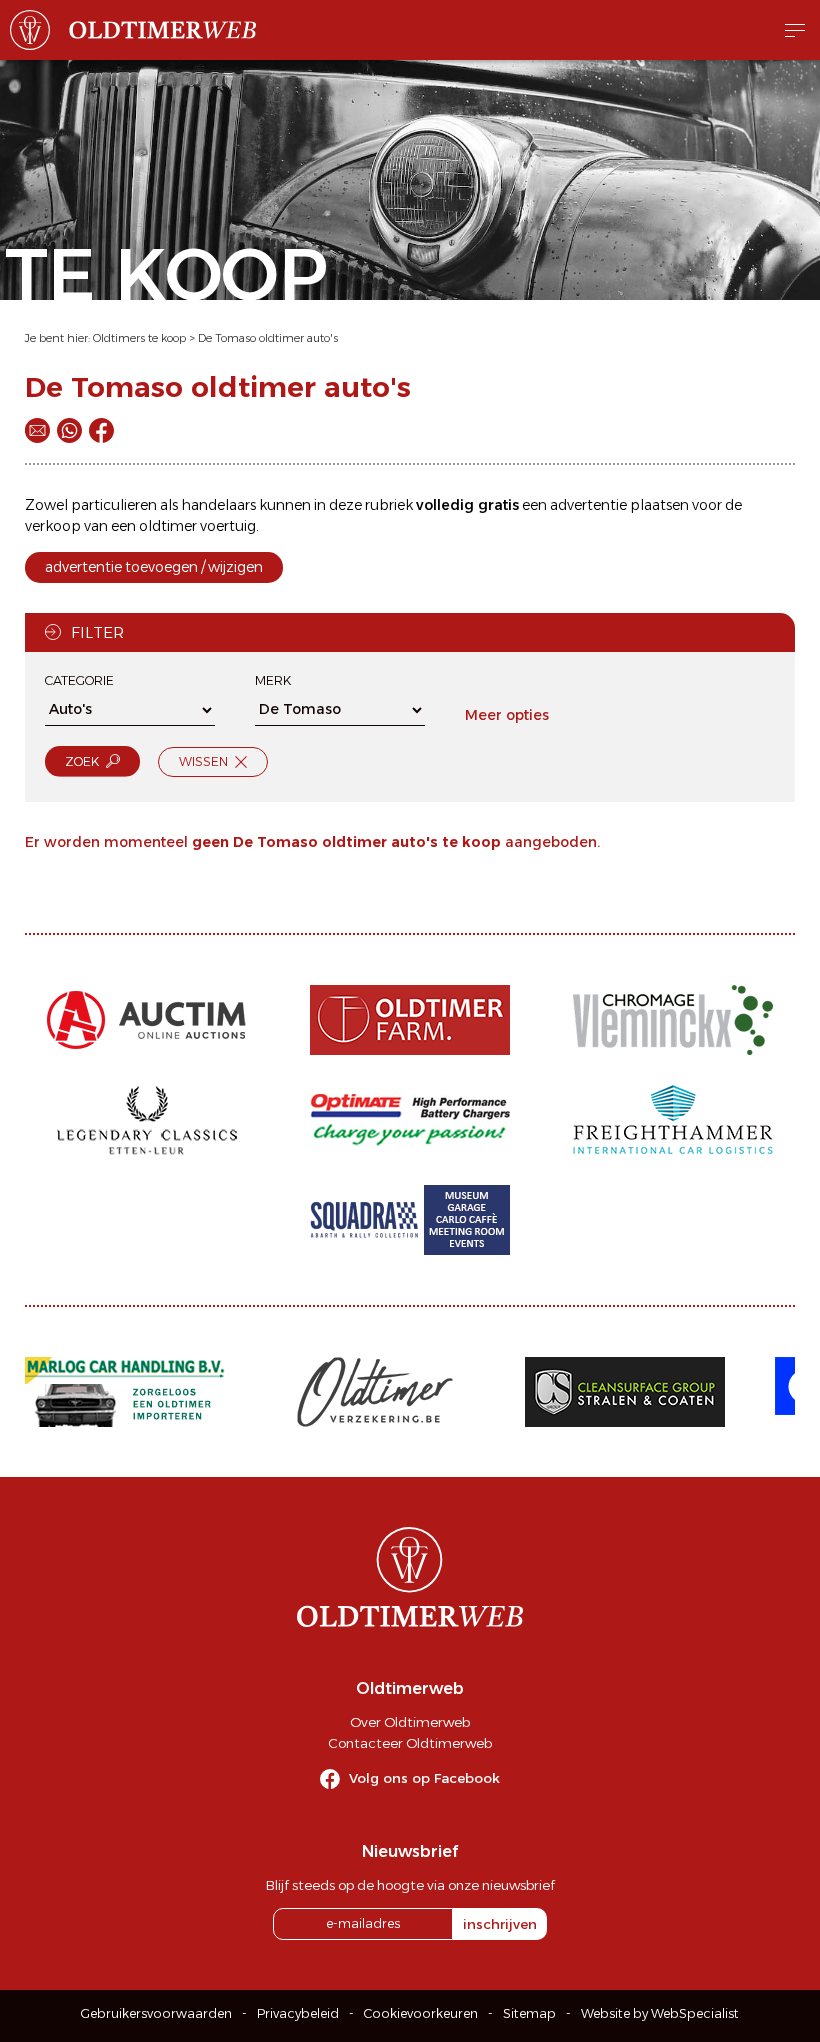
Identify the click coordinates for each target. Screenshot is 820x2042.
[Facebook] (101, 430)
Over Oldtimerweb (410, 1722)
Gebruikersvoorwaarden (156, 2013)
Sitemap (529, 2013)
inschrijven (500, 1924)
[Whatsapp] (69, 430)
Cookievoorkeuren (421, 2013)
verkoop (53, 526)
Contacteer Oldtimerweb (410, 1743)
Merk (273, 680)
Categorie (79, 680)
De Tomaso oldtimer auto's (268, 338)
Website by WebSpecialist (660, 2013)
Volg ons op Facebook (424, 1778)
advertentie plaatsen (619, 505)
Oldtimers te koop (139, 338)
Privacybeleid (298, 2013)
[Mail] (37, 430)
